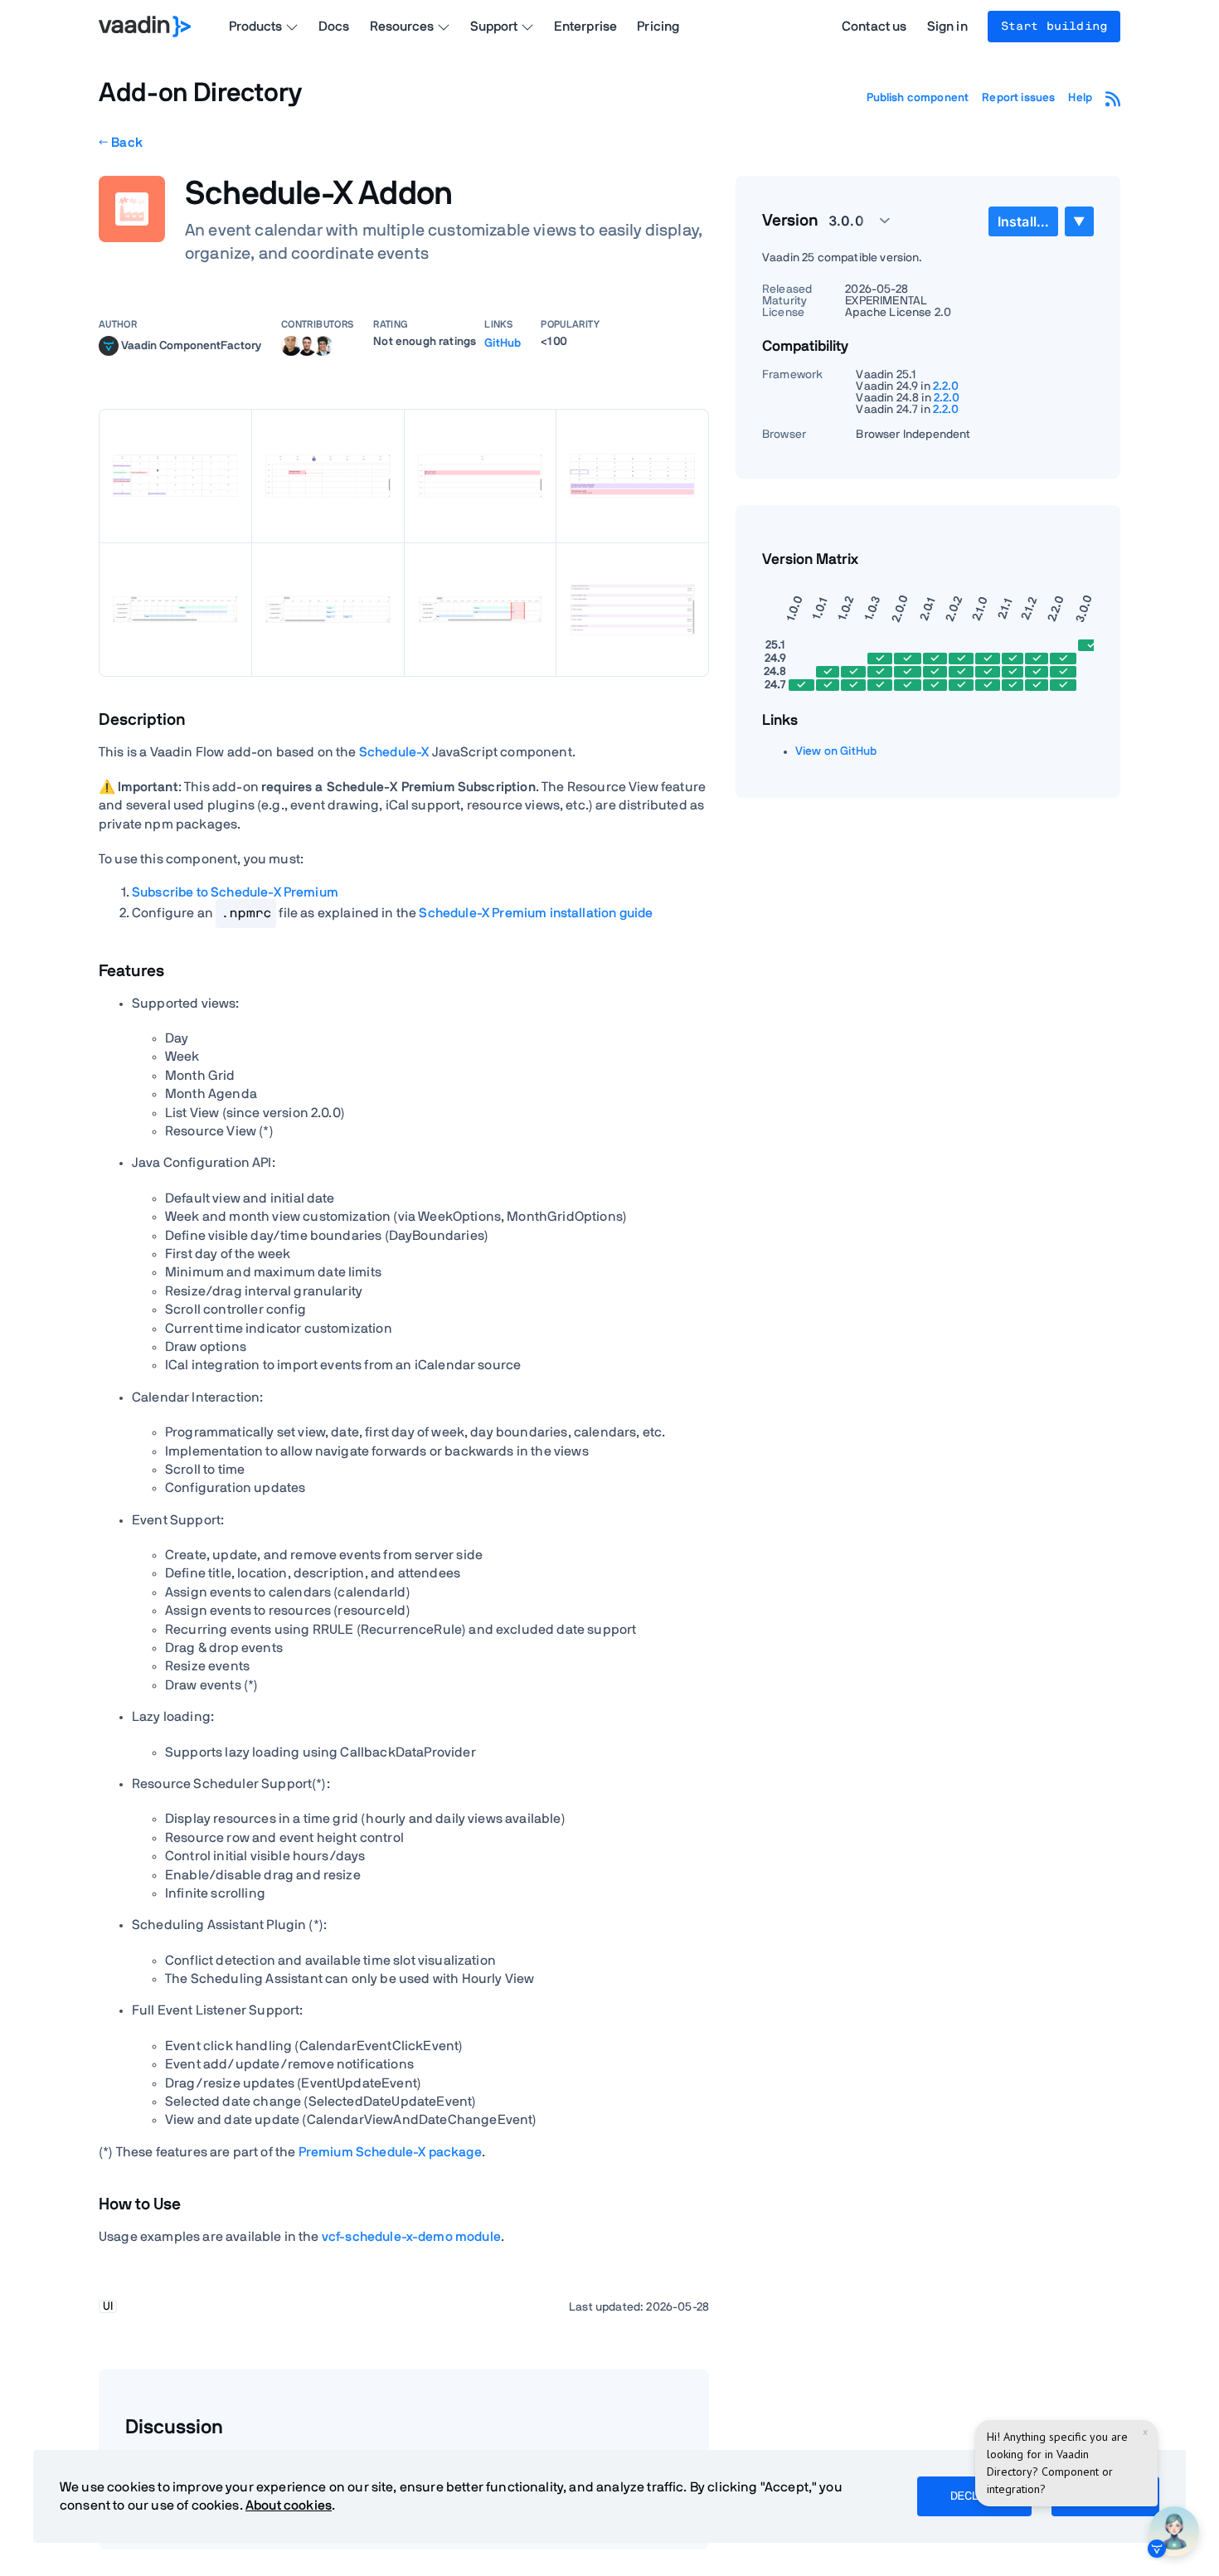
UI (108, 2306)
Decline (974, 2496)
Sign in (947, 27)
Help (1080, 98)
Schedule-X (394, 752)
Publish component (918, 98)
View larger (175, 476)
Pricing (658, 27)
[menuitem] (1023, 221)
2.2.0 (946, 386)
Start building (1054, 27)
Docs (334, 27)
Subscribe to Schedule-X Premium (235, 892)
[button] (850, 221)
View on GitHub (836, 751)
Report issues (1018, 98)
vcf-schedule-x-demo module (411, 2237)
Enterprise (586, 27)
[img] (109, 346)
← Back (121, 143)
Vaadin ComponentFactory (191, 345)
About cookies (289, 2506)
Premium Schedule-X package (390, 2152)
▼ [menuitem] (1079, 221)
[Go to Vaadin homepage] (145, 27)
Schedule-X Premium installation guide (536, 913)
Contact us (874, 27)
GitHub (503, 343)
